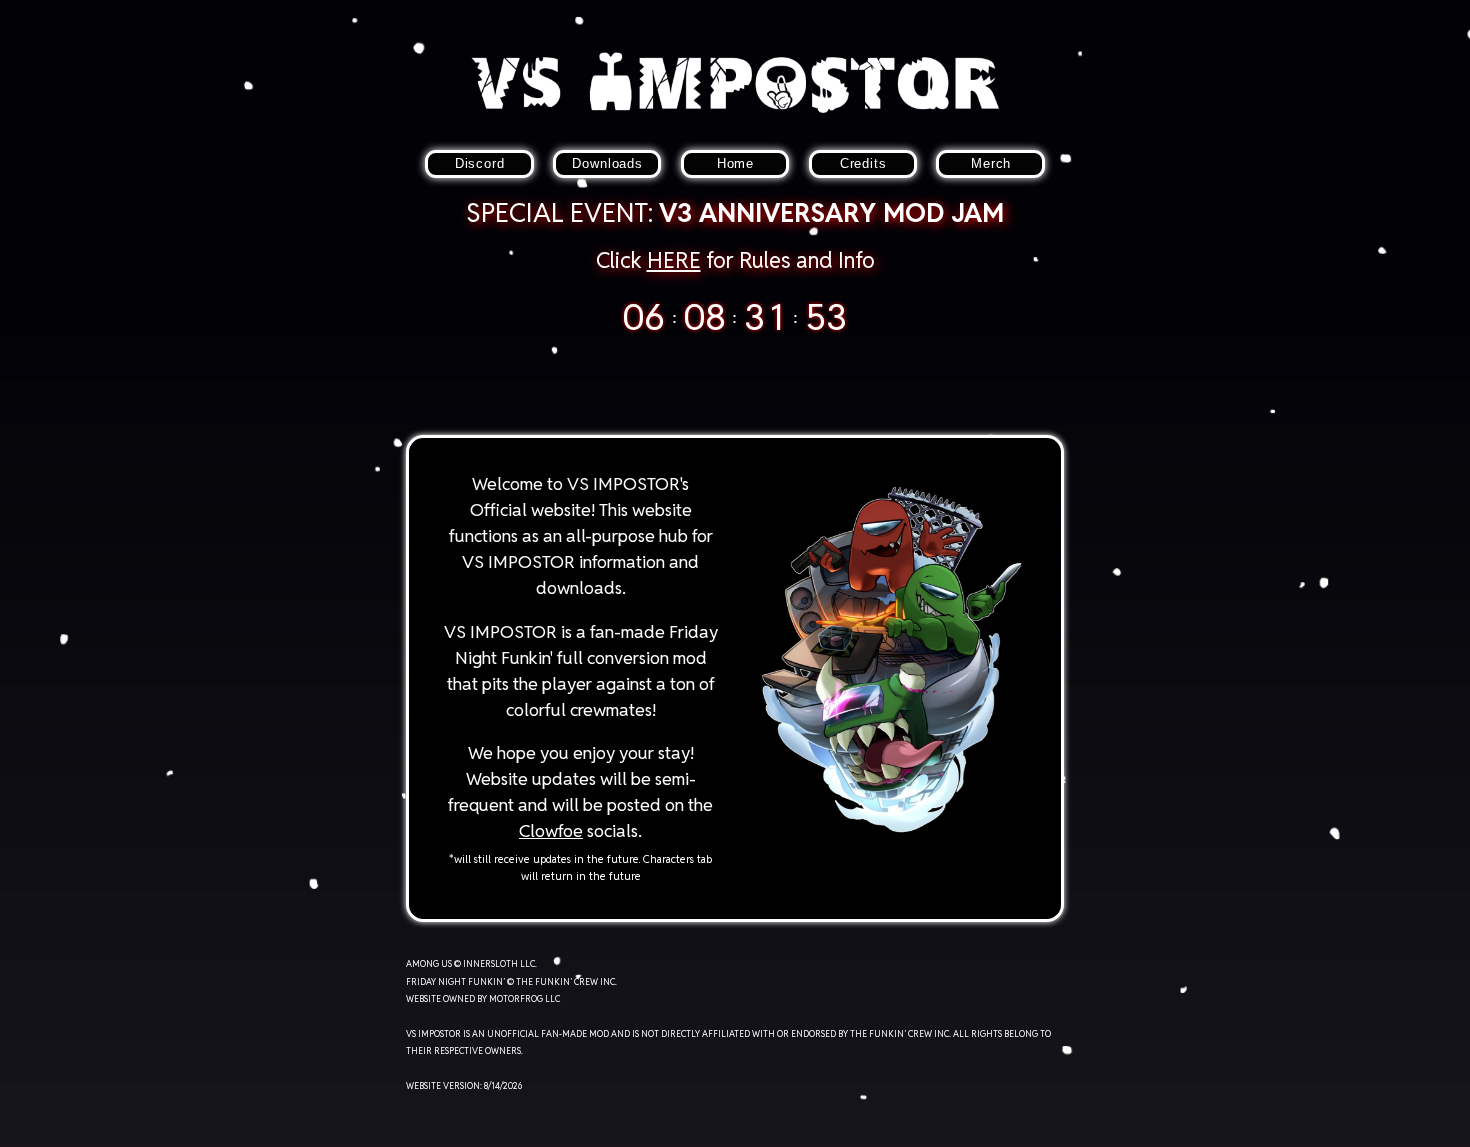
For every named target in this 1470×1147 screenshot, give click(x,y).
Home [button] (735, 163)
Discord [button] (480, 163)
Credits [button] (863, 163)
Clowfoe (551, 831)
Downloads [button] (607, 163)
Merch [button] (991, 163)
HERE (674, 260)
